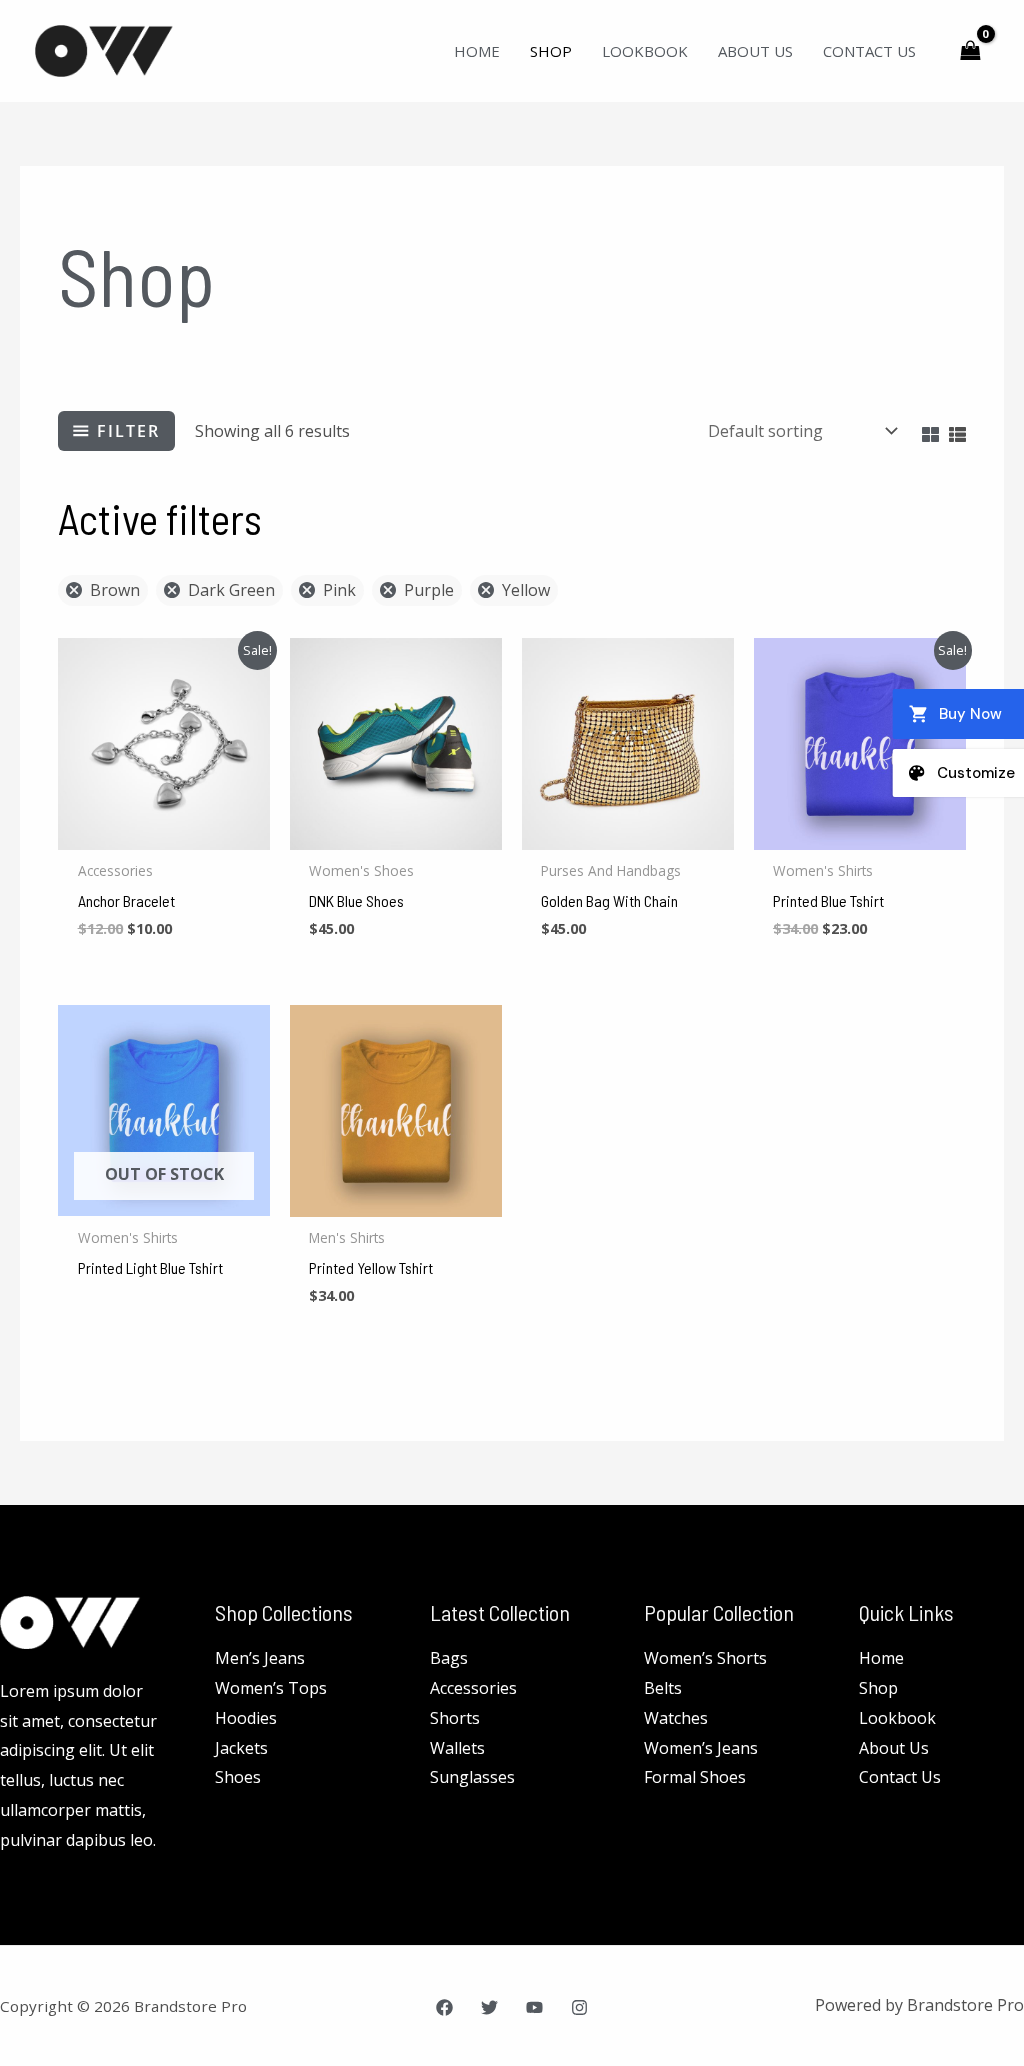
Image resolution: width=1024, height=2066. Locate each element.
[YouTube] (534, 2007)
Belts (663, 1688)
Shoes (238, 1777)
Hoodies (246, 1718)
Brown (115, 590)
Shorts (455, 1718)
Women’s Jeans (701, 1748)
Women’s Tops (271, 1688)
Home (477, 51)
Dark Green (231, 590)
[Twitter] (489, 2007)
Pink (339, 590)
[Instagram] (579, 2007)
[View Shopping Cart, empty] (970, 50)
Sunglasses (472, 1777)
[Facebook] (444, 2007)
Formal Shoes (695, 1777)
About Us (755, 51)
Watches (676, 1718)
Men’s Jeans (260, 1658)
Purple (429, 590)
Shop (551, 51)
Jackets (241, 1748)
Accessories (473, 1688)
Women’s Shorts (705, 1658)
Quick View (164, 832)
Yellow (526, 590)
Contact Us (869, 51)
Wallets (457, 1748)
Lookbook (645, 51)
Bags (449, 1658)
